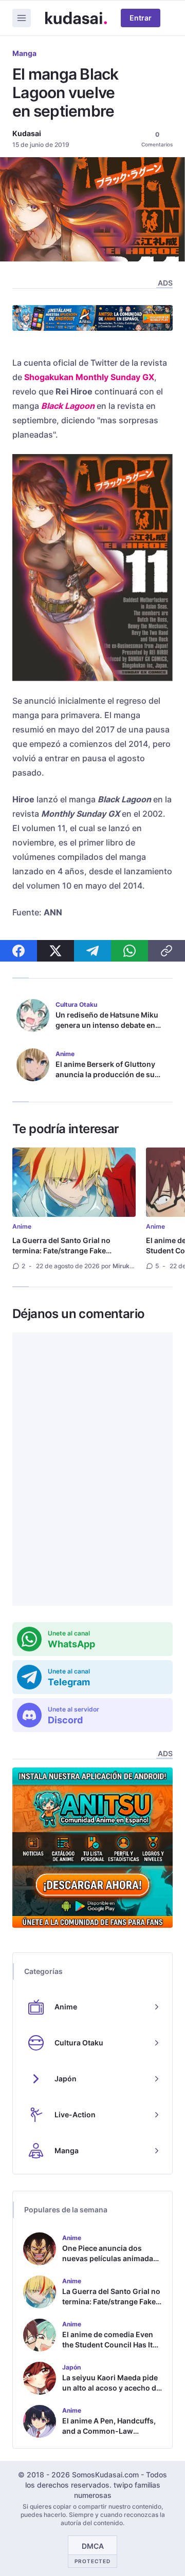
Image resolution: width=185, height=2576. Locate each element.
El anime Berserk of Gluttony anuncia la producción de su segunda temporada (105, 1074)
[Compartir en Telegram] (92, 951)
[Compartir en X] (55, 951)
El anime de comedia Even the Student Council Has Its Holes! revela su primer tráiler (109, 2350)
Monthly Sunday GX (115, 377)
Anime (22, 1226)
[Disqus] (92, 1469)
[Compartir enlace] (166, 951)
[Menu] (22, 18)
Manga (24, 53)
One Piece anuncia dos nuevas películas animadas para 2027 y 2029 (110, 2258)
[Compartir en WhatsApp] (129, 951)
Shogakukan (49, 377)
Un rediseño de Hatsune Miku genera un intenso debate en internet (107, 1025)
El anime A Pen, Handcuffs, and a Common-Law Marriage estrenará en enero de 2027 (112, 2436)
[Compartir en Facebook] (18, 951)
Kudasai (27, 133)
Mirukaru (126, 1266)
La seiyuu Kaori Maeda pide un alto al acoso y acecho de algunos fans (111, 2388)
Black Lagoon (68, 406)
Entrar (141, 18)
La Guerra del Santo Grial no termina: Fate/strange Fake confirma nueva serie (61, 1251)
